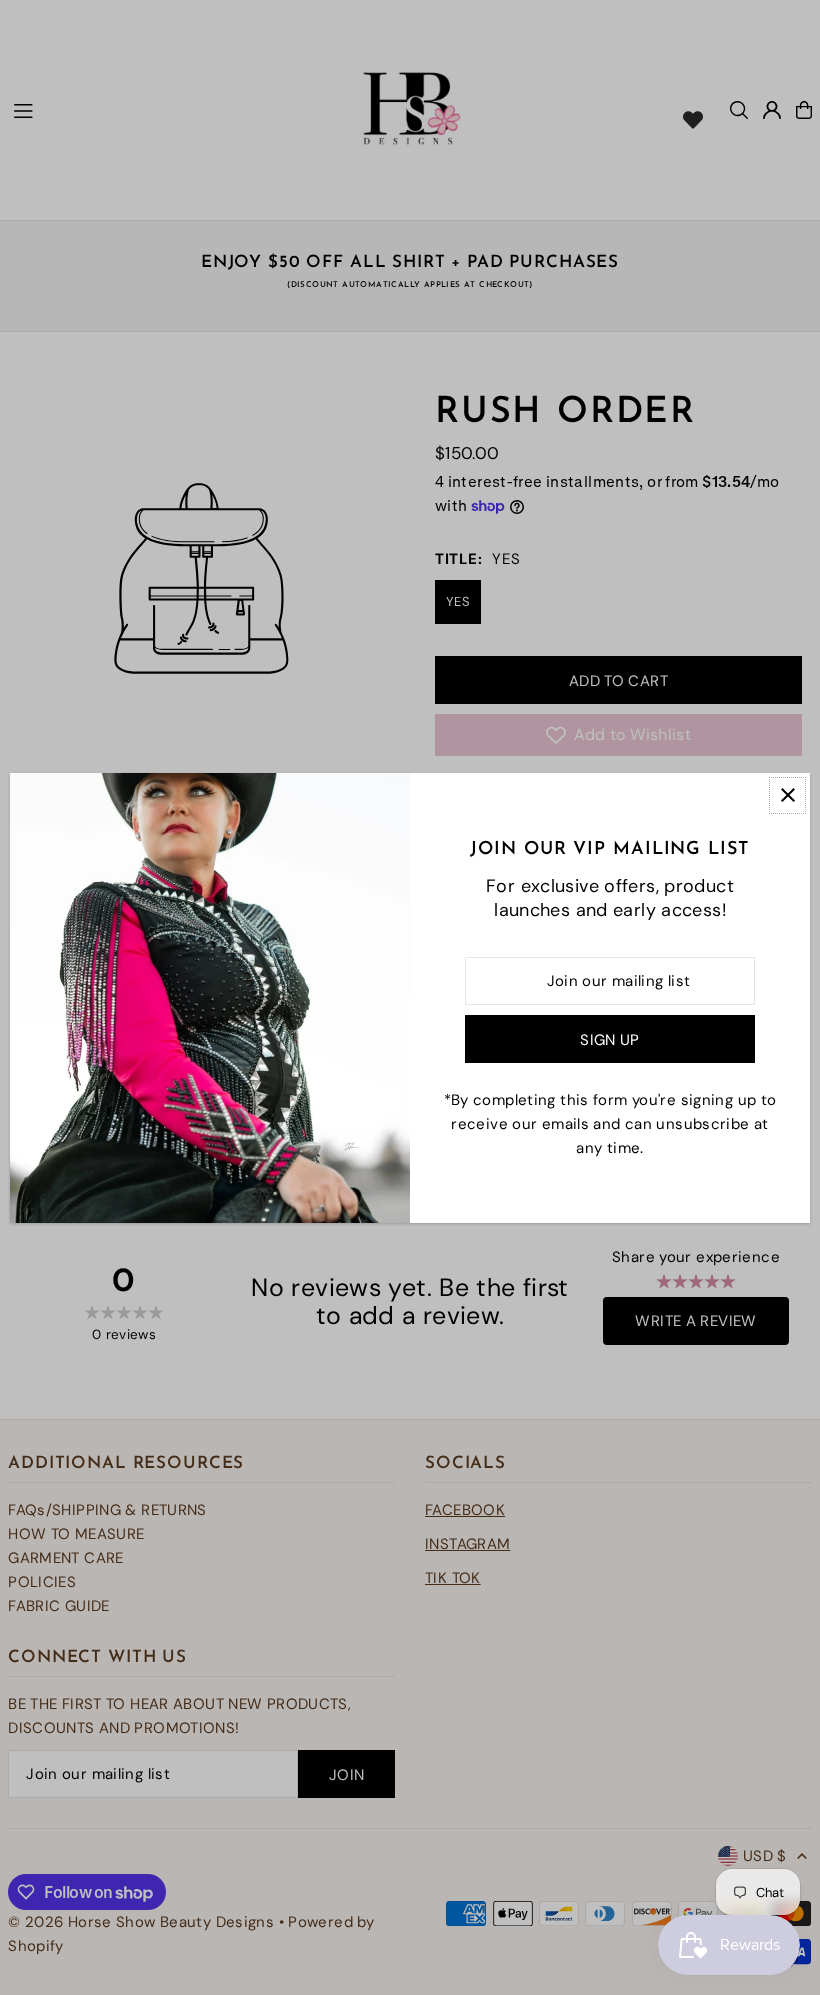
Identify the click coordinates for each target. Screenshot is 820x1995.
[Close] (787, 795)
